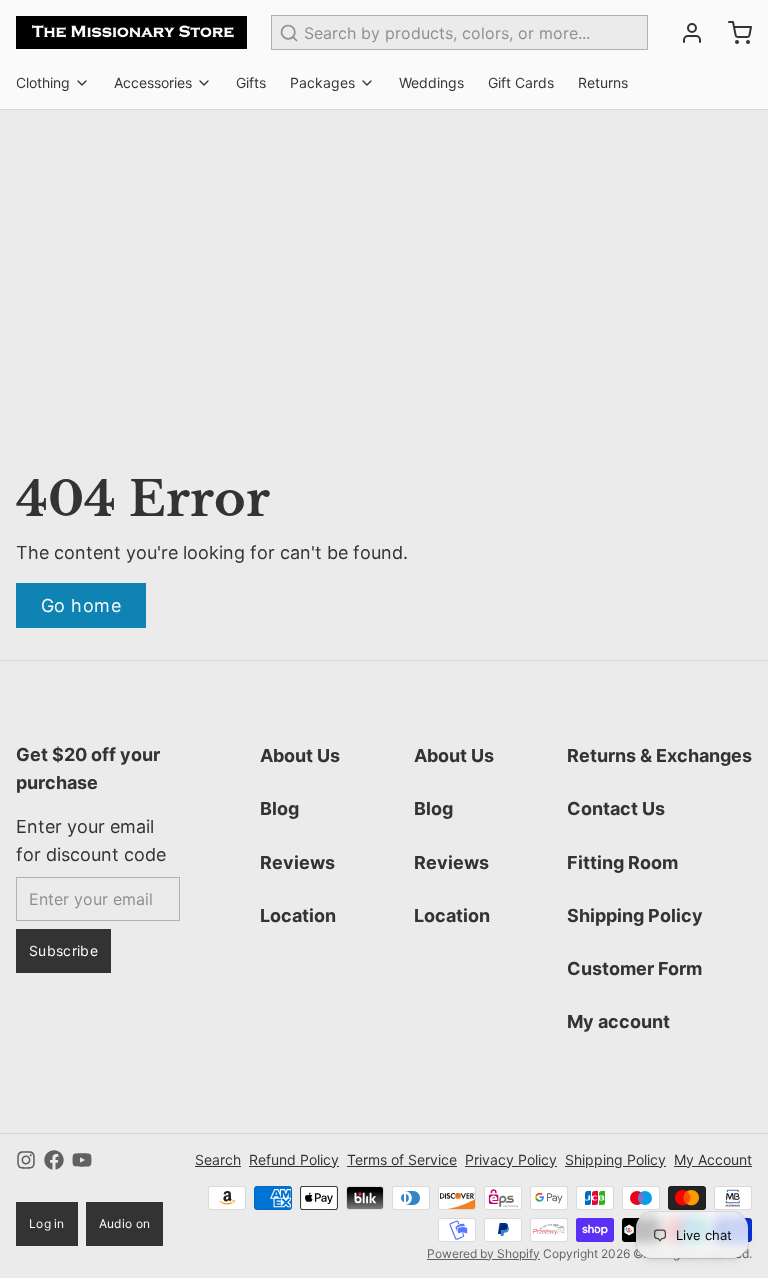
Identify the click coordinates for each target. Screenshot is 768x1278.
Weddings (431, 82)
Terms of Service (402, 1159)
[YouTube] (82, 1160)
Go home (81, 605)
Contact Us (616, 808)
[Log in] (684, 33)
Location (298, 915)
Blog (279, 808)
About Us (300, 755)
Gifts (251, 82)
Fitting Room (622, 862)
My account (618, 1021)
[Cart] (732, 33)
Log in (47, 1223)
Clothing (43, 82)
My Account (713, 1159)
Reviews (297, 862)
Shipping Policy (635, 915)
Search (218, 1159)
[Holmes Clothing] (131, 32)
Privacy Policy (511, 1159)
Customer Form (634, 968)
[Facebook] (54, 1160)
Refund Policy (294, 1159)
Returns (603, 82)
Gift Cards (521, 82)
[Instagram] (26, 1160)
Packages (322, 82)
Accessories (153, 82)
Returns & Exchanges (659, 755)
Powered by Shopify (483, 1253)
